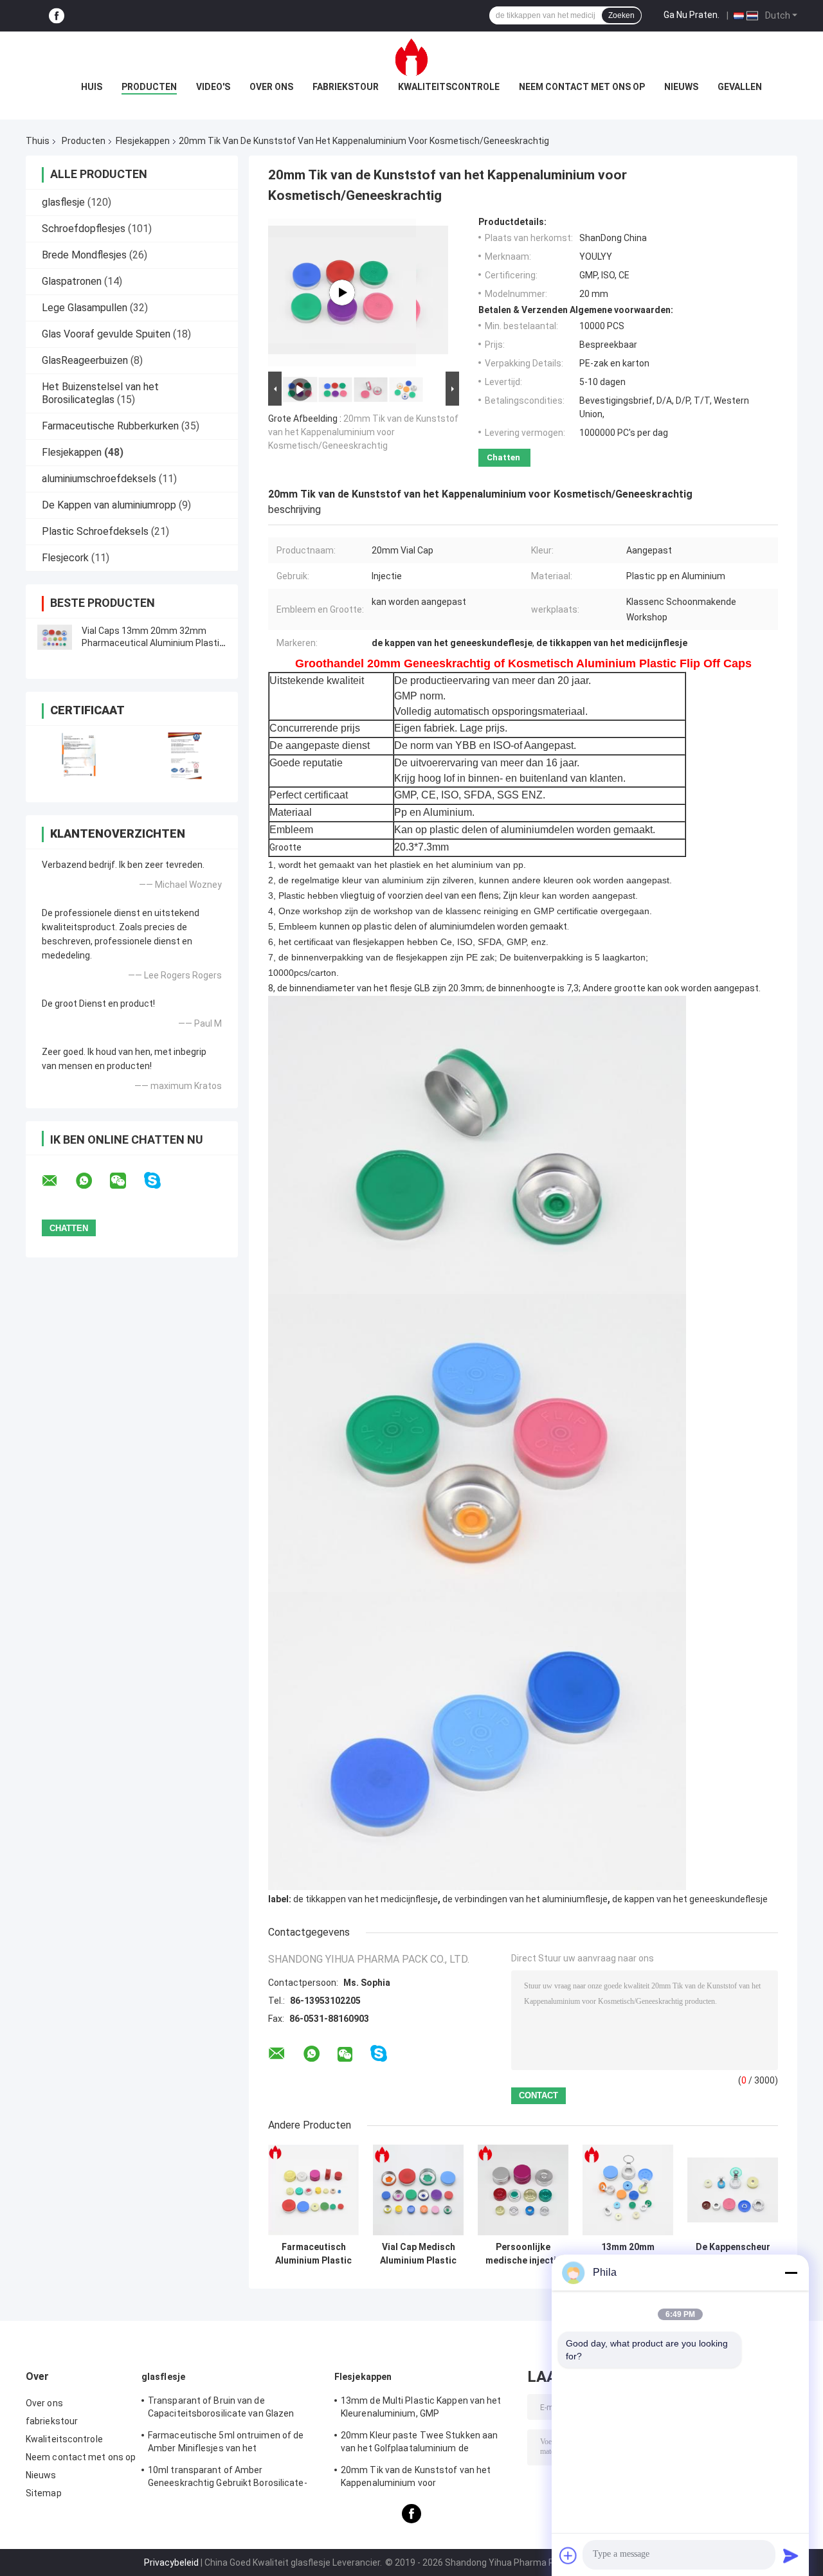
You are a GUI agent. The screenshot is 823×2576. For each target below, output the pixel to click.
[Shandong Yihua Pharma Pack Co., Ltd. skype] (160, 1181)
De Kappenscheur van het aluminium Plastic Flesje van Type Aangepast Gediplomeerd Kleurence (733, 2254)
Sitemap (44, 2493)
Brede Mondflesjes (84, 255)
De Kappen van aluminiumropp (109, 505)
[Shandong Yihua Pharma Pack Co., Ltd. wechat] (126, 1181)
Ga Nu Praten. (692, 15)
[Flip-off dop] (342, 293)
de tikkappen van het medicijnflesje (366, 1899)
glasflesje (63, 202)
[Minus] (791, 2273)
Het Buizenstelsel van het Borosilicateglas (100, 393)
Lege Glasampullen (85, 308)
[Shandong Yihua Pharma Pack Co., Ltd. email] (58, 1181)
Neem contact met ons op (582, 87)
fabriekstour (346, 87)
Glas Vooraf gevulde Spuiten (106, 334)
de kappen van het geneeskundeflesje (690, 1899)
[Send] (791, 2555)
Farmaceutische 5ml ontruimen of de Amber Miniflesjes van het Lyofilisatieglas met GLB (226, 2444)
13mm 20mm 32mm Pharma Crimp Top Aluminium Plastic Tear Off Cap (628, 2254)
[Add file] (568, 2555)
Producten (149, 87)
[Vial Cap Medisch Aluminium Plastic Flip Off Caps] (418, 2190)
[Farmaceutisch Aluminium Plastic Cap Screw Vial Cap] (313, 2190)
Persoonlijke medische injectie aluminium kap (523, 2254)
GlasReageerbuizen (85, 360)
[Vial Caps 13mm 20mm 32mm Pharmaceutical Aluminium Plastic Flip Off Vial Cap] (55, 637)
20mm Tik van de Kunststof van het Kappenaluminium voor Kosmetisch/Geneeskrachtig (363, 432)
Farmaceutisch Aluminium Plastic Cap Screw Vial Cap (313, 2254)
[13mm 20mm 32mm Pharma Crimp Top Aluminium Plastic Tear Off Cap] (628, 2190)
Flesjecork (65, 558)
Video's (213, 87)
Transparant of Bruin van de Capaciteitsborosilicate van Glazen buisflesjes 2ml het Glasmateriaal (221, 2409)
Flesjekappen (143, 141)
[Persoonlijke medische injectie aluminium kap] (523, 2190)
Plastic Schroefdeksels (95, 531)
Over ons (271, 87)
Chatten (503, 457)
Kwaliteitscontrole (449, 87)
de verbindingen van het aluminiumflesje (525, 1899)
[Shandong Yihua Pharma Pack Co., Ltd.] (411, 57)
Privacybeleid (171, 2562)
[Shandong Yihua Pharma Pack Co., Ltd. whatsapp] (92, 1181)
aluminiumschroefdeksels (99, 479)
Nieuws (681, 87)
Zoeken (621, 15)
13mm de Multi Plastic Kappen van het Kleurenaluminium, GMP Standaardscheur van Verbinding (421, 2409)
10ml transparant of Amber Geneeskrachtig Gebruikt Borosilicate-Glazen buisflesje (228, 2478)
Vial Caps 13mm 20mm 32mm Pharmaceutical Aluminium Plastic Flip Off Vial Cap (153, 643)
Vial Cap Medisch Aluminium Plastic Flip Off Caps (418, 2254)
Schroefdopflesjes (84, 229)
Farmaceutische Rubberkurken (110, 426)
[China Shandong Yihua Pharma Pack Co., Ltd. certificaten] (79, 756)
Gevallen (740, 87)
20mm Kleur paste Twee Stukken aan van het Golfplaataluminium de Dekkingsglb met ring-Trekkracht (419, 2444)
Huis (92, 87)
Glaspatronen (72, 281)
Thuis (38, 141)
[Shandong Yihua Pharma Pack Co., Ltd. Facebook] (57, 16)
